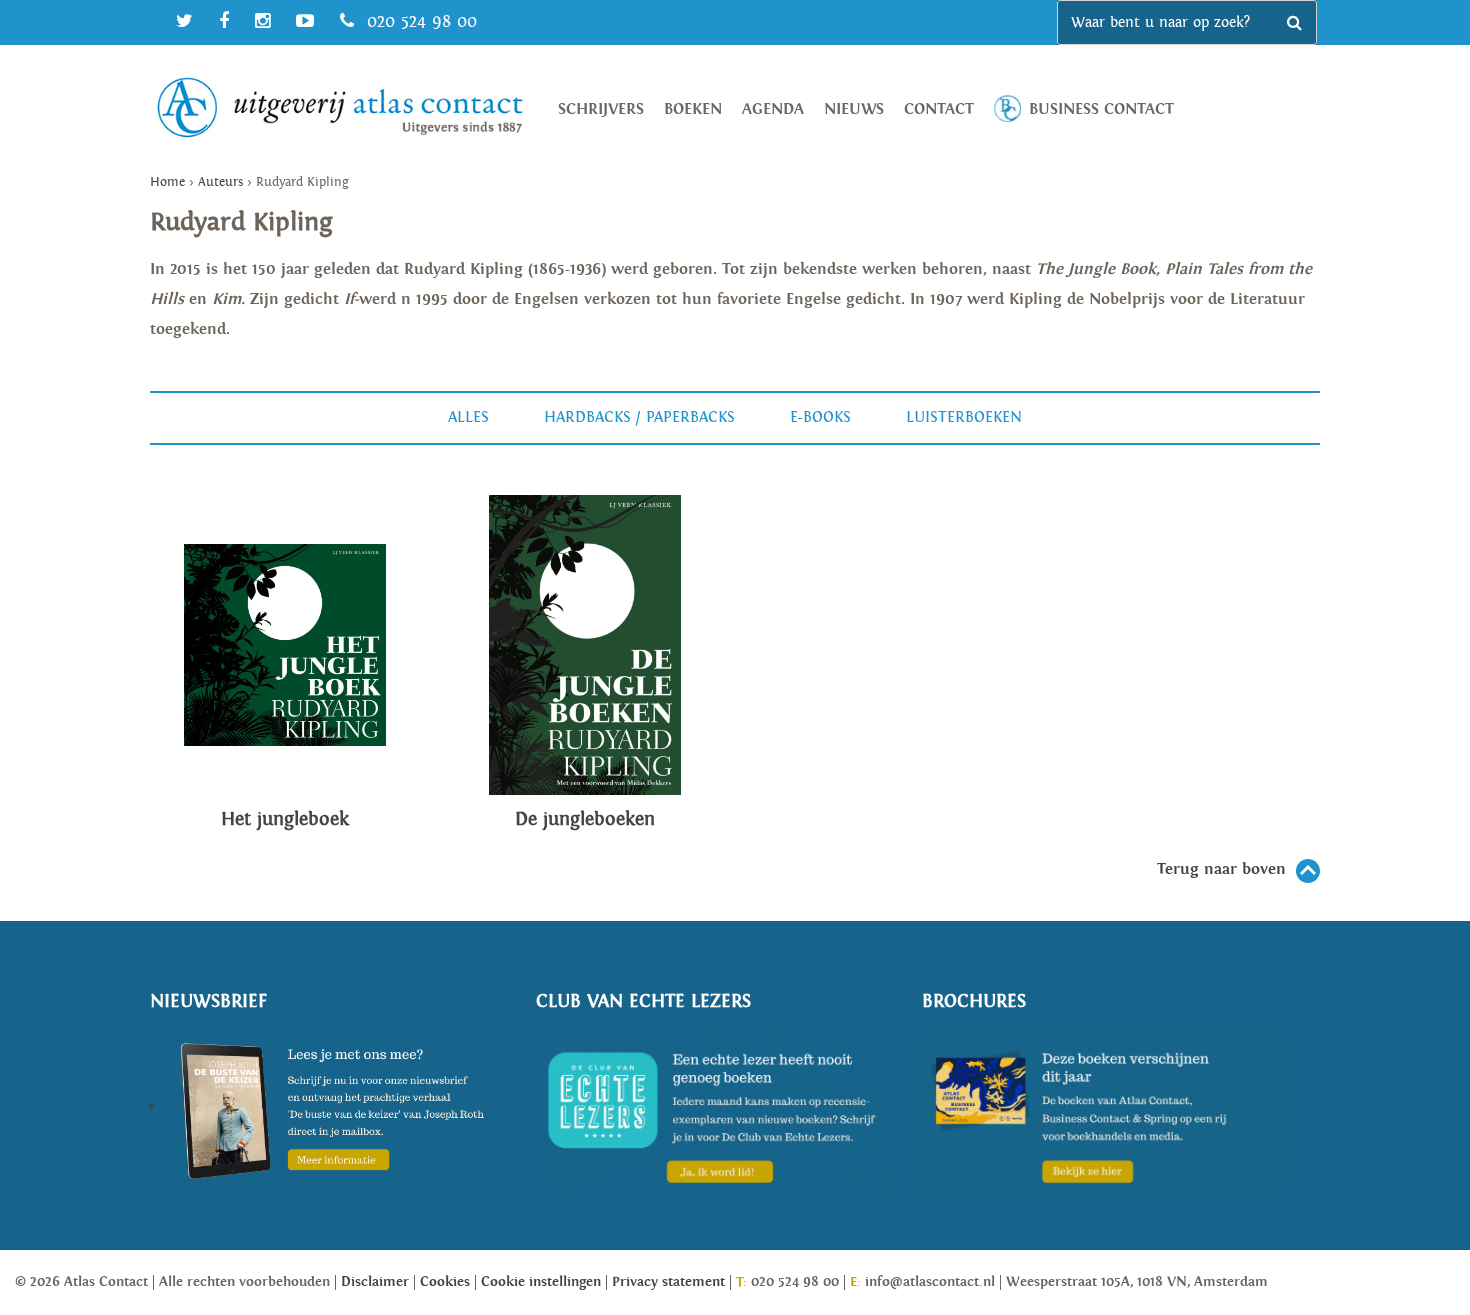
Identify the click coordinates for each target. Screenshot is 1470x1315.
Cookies (445, 1282)
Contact (939, 109)
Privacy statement (668, 1282)
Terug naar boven (1221, 869)
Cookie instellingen (541, 1282)
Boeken (693, 109)
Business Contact (1101, 109)
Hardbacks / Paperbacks (639, 417)
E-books (820, 417)
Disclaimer (375, 1282)
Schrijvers (601, 109)
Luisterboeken (964, 417)
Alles (468, 417)
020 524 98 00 (419, 21)
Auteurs (220, 182)
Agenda (773, 109)
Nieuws (854, 109)
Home (167, 182)
